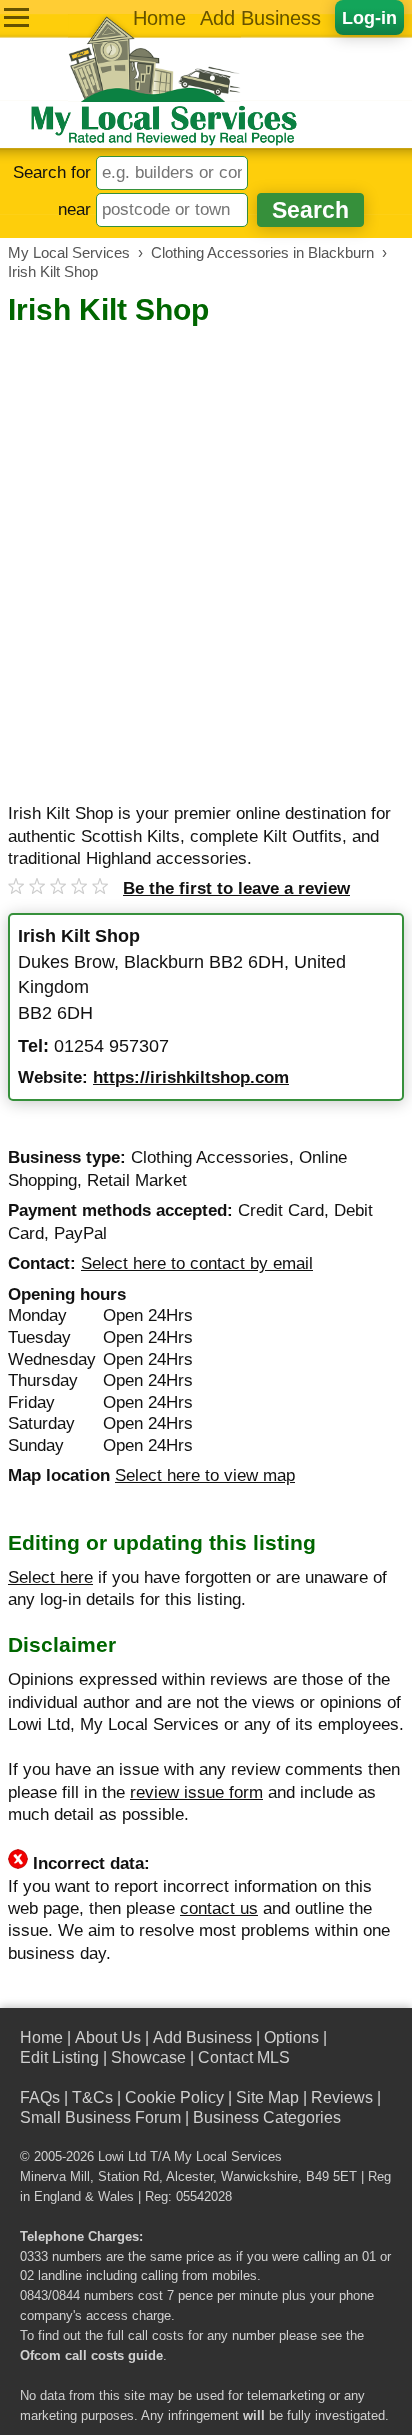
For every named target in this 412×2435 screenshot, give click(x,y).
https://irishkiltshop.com (191, 1077)
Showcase (148, 2057)
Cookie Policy (174, 2097)
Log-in (369, 17)
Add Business (260, 18)
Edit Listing (59, 2057)
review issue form (196, 1792)
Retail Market (137, 1180)
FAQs (40, 2097)
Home (159, 18)
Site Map (267, 2097)
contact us (219, 1908)
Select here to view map (205, 1475)
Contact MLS (244, 2057)
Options (291, 2037)
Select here (50, 1577)
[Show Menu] (16, 17)
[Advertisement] (206, 545)
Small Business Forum (100, 2117)
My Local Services (228, 2157)
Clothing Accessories (210, 1157)
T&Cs (92, 2097)
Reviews (342, 2097)
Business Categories (267, 2117)
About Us (108, 2037)
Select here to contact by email (197, 1263)
